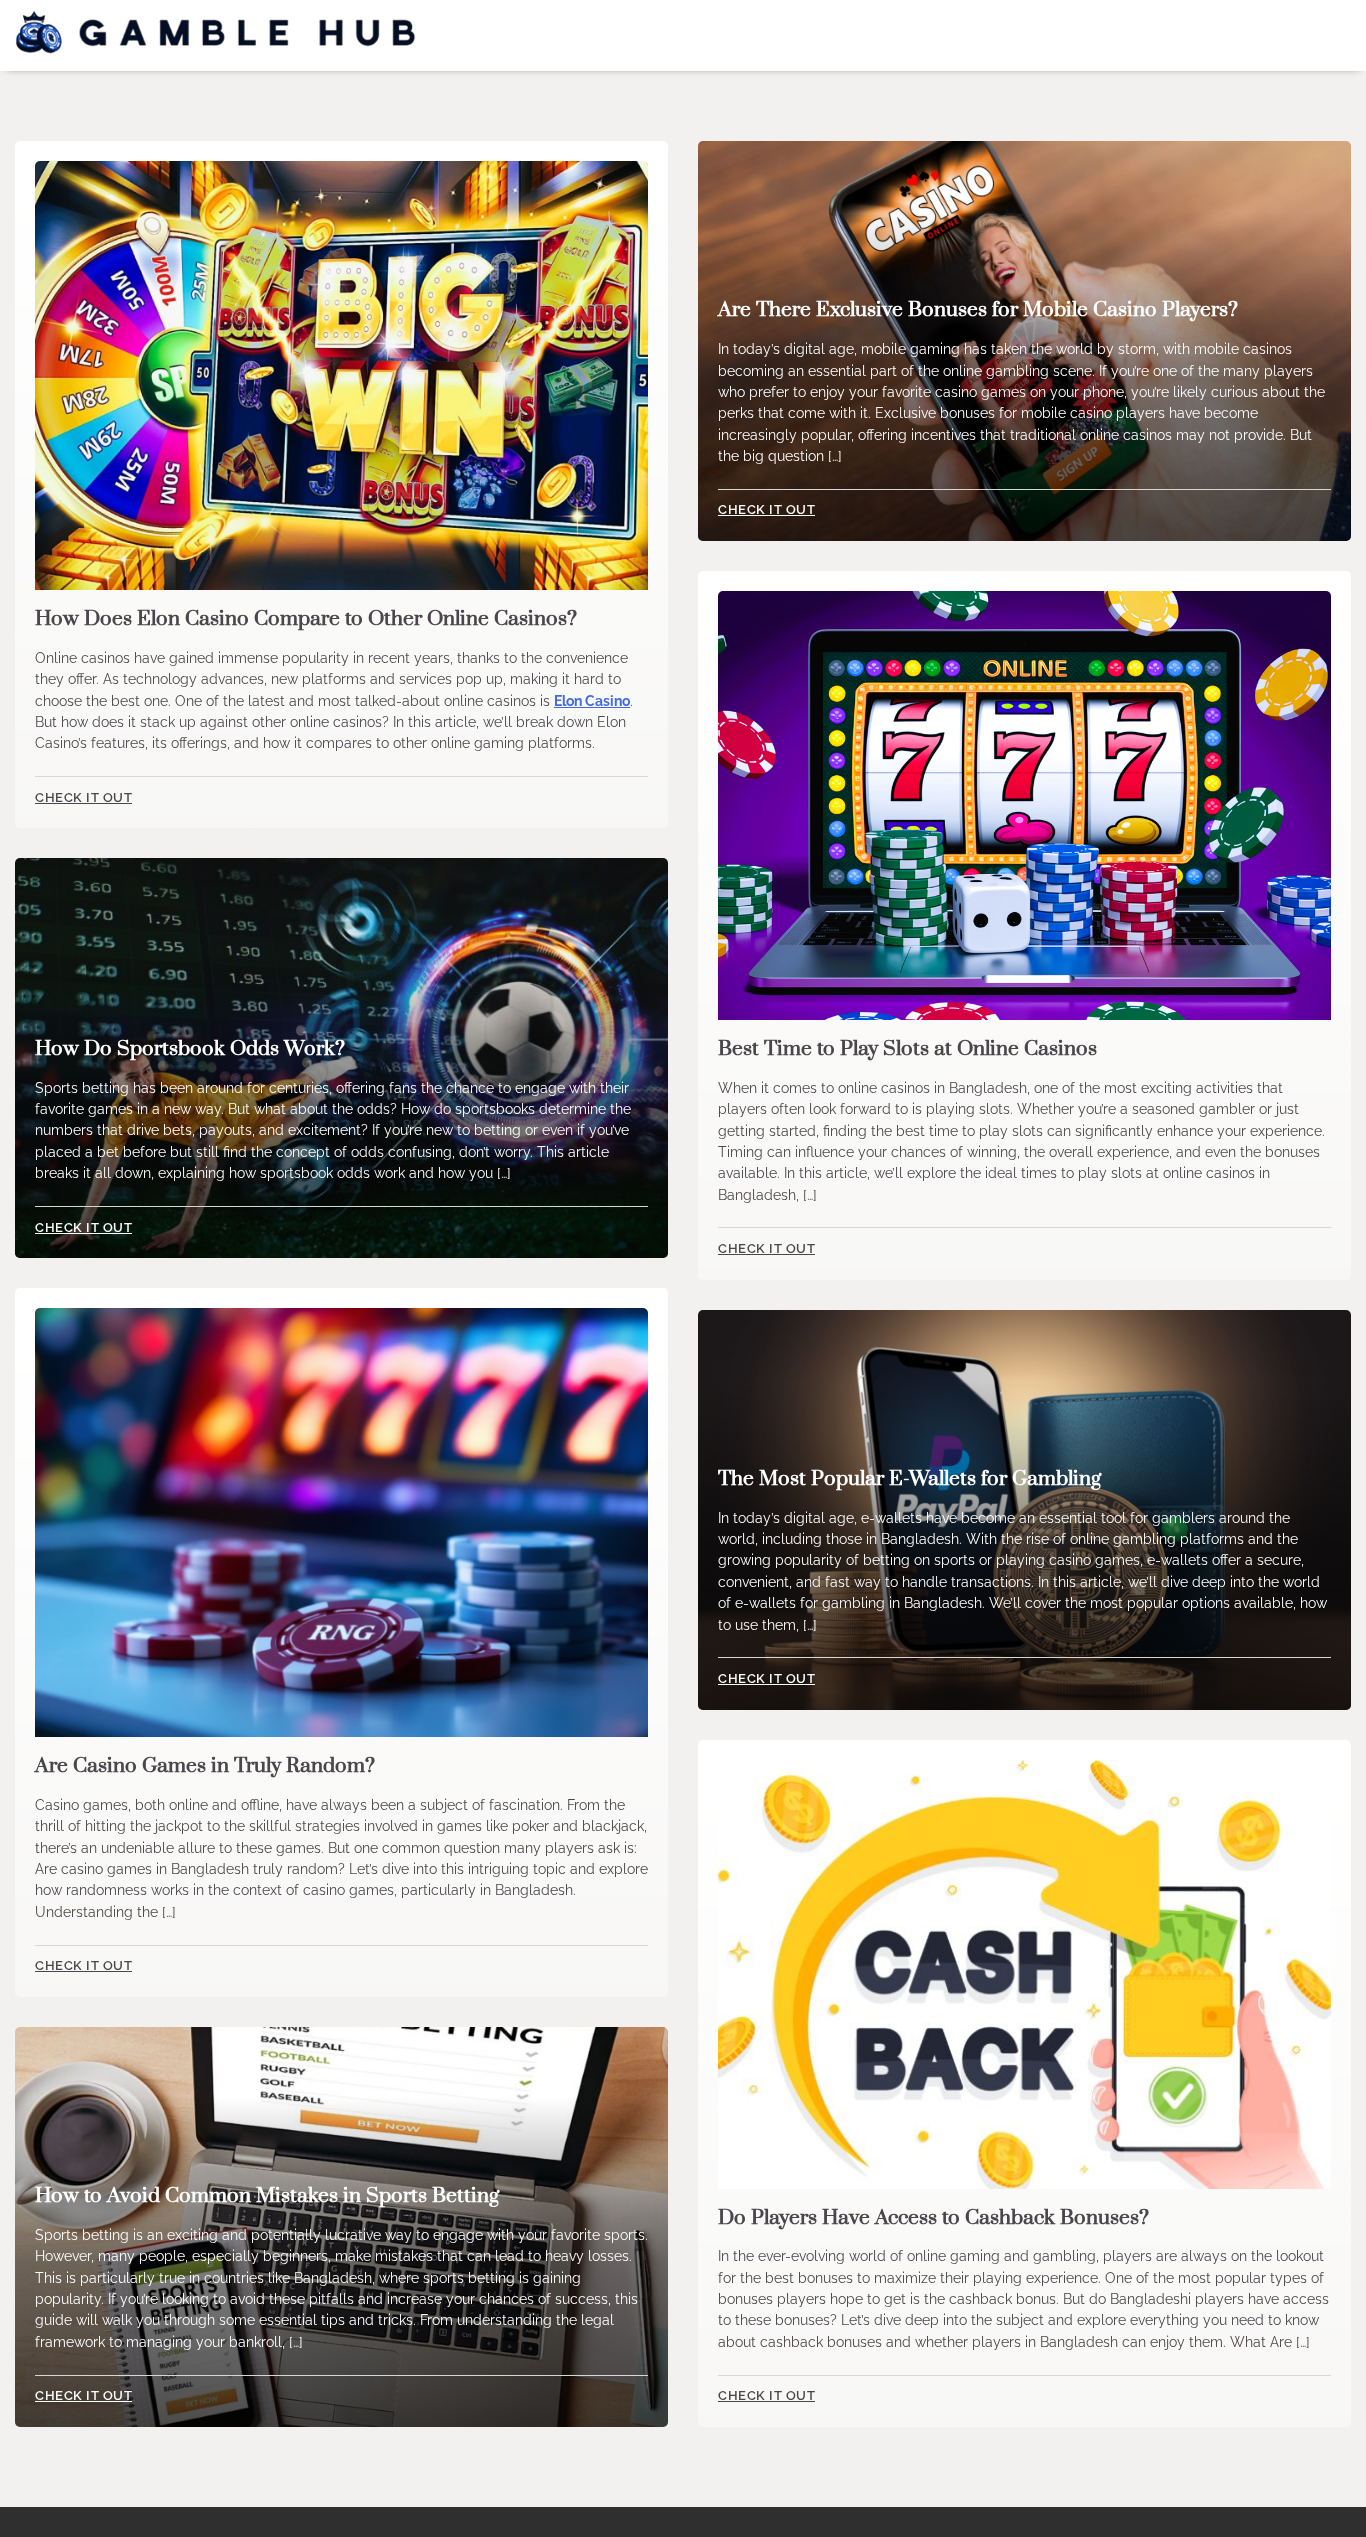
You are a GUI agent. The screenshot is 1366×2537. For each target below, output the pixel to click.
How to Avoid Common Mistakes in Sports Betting (267, 2196)
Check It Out (83, 797)
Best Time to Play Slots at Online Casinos (907, 1049)
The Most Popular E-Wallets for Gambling (909, 1479)
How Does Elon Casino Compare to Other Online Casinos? (306, 619)
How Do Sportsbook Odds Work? (190, 1049)
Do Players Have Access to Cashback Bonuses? (933, 2218)
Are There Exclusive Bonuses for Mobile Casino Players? (978, 310)
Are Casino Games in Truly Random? (205, 1766)
